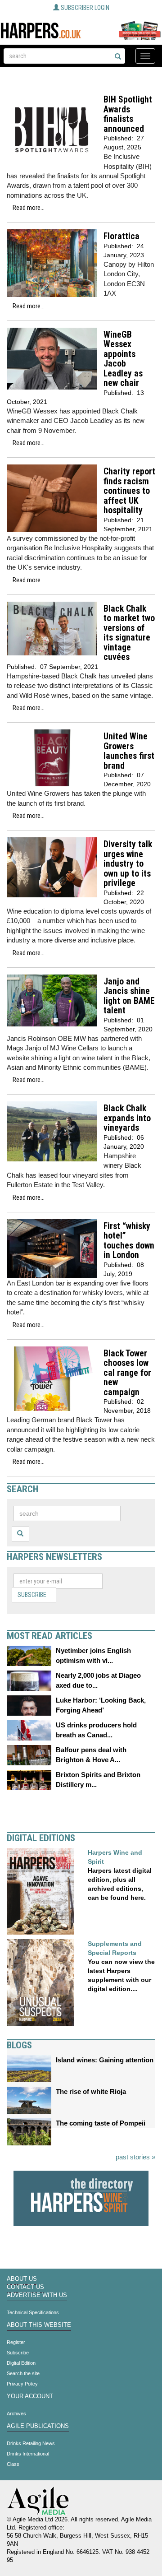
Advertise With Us (37, 2295)
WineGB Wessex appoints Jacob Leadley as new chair (123, 359)
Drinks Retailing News (31, 2443)
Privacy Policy (22, 2384)
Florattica (121, 236)
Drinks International (28, 2454)
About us (22, 2279)
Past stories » (135, 2157)
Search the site (23, 2373)
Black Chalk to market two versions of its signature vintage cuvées (129, 633)
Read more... (29, 208)
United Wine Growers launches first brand (129, 751)
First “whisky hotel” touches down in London (129, 1241)
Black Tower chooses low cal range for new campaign (127, 1373)
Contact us (25, 2287)
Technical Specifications (33, 2312)
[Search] (118, 57)
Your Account (30, 2396)
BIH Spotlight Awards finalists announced (128, 114)
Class (13, 2464)
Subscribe (32, 1595)
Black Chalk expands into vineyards (127, 1118)
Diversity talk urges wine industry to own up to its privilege (128, 864)
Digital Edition (21, 2363)
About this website (39, 2325)
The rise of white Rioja (91, 2091)
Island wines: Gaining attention (105, 2060)
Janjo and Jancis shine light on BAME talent (129, 996)
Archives (16, 2414)
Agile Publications (38, 2426)
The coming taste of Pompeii (101, 2123)
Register (16, 2342)
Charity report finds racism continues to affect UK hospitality (129, 491)
